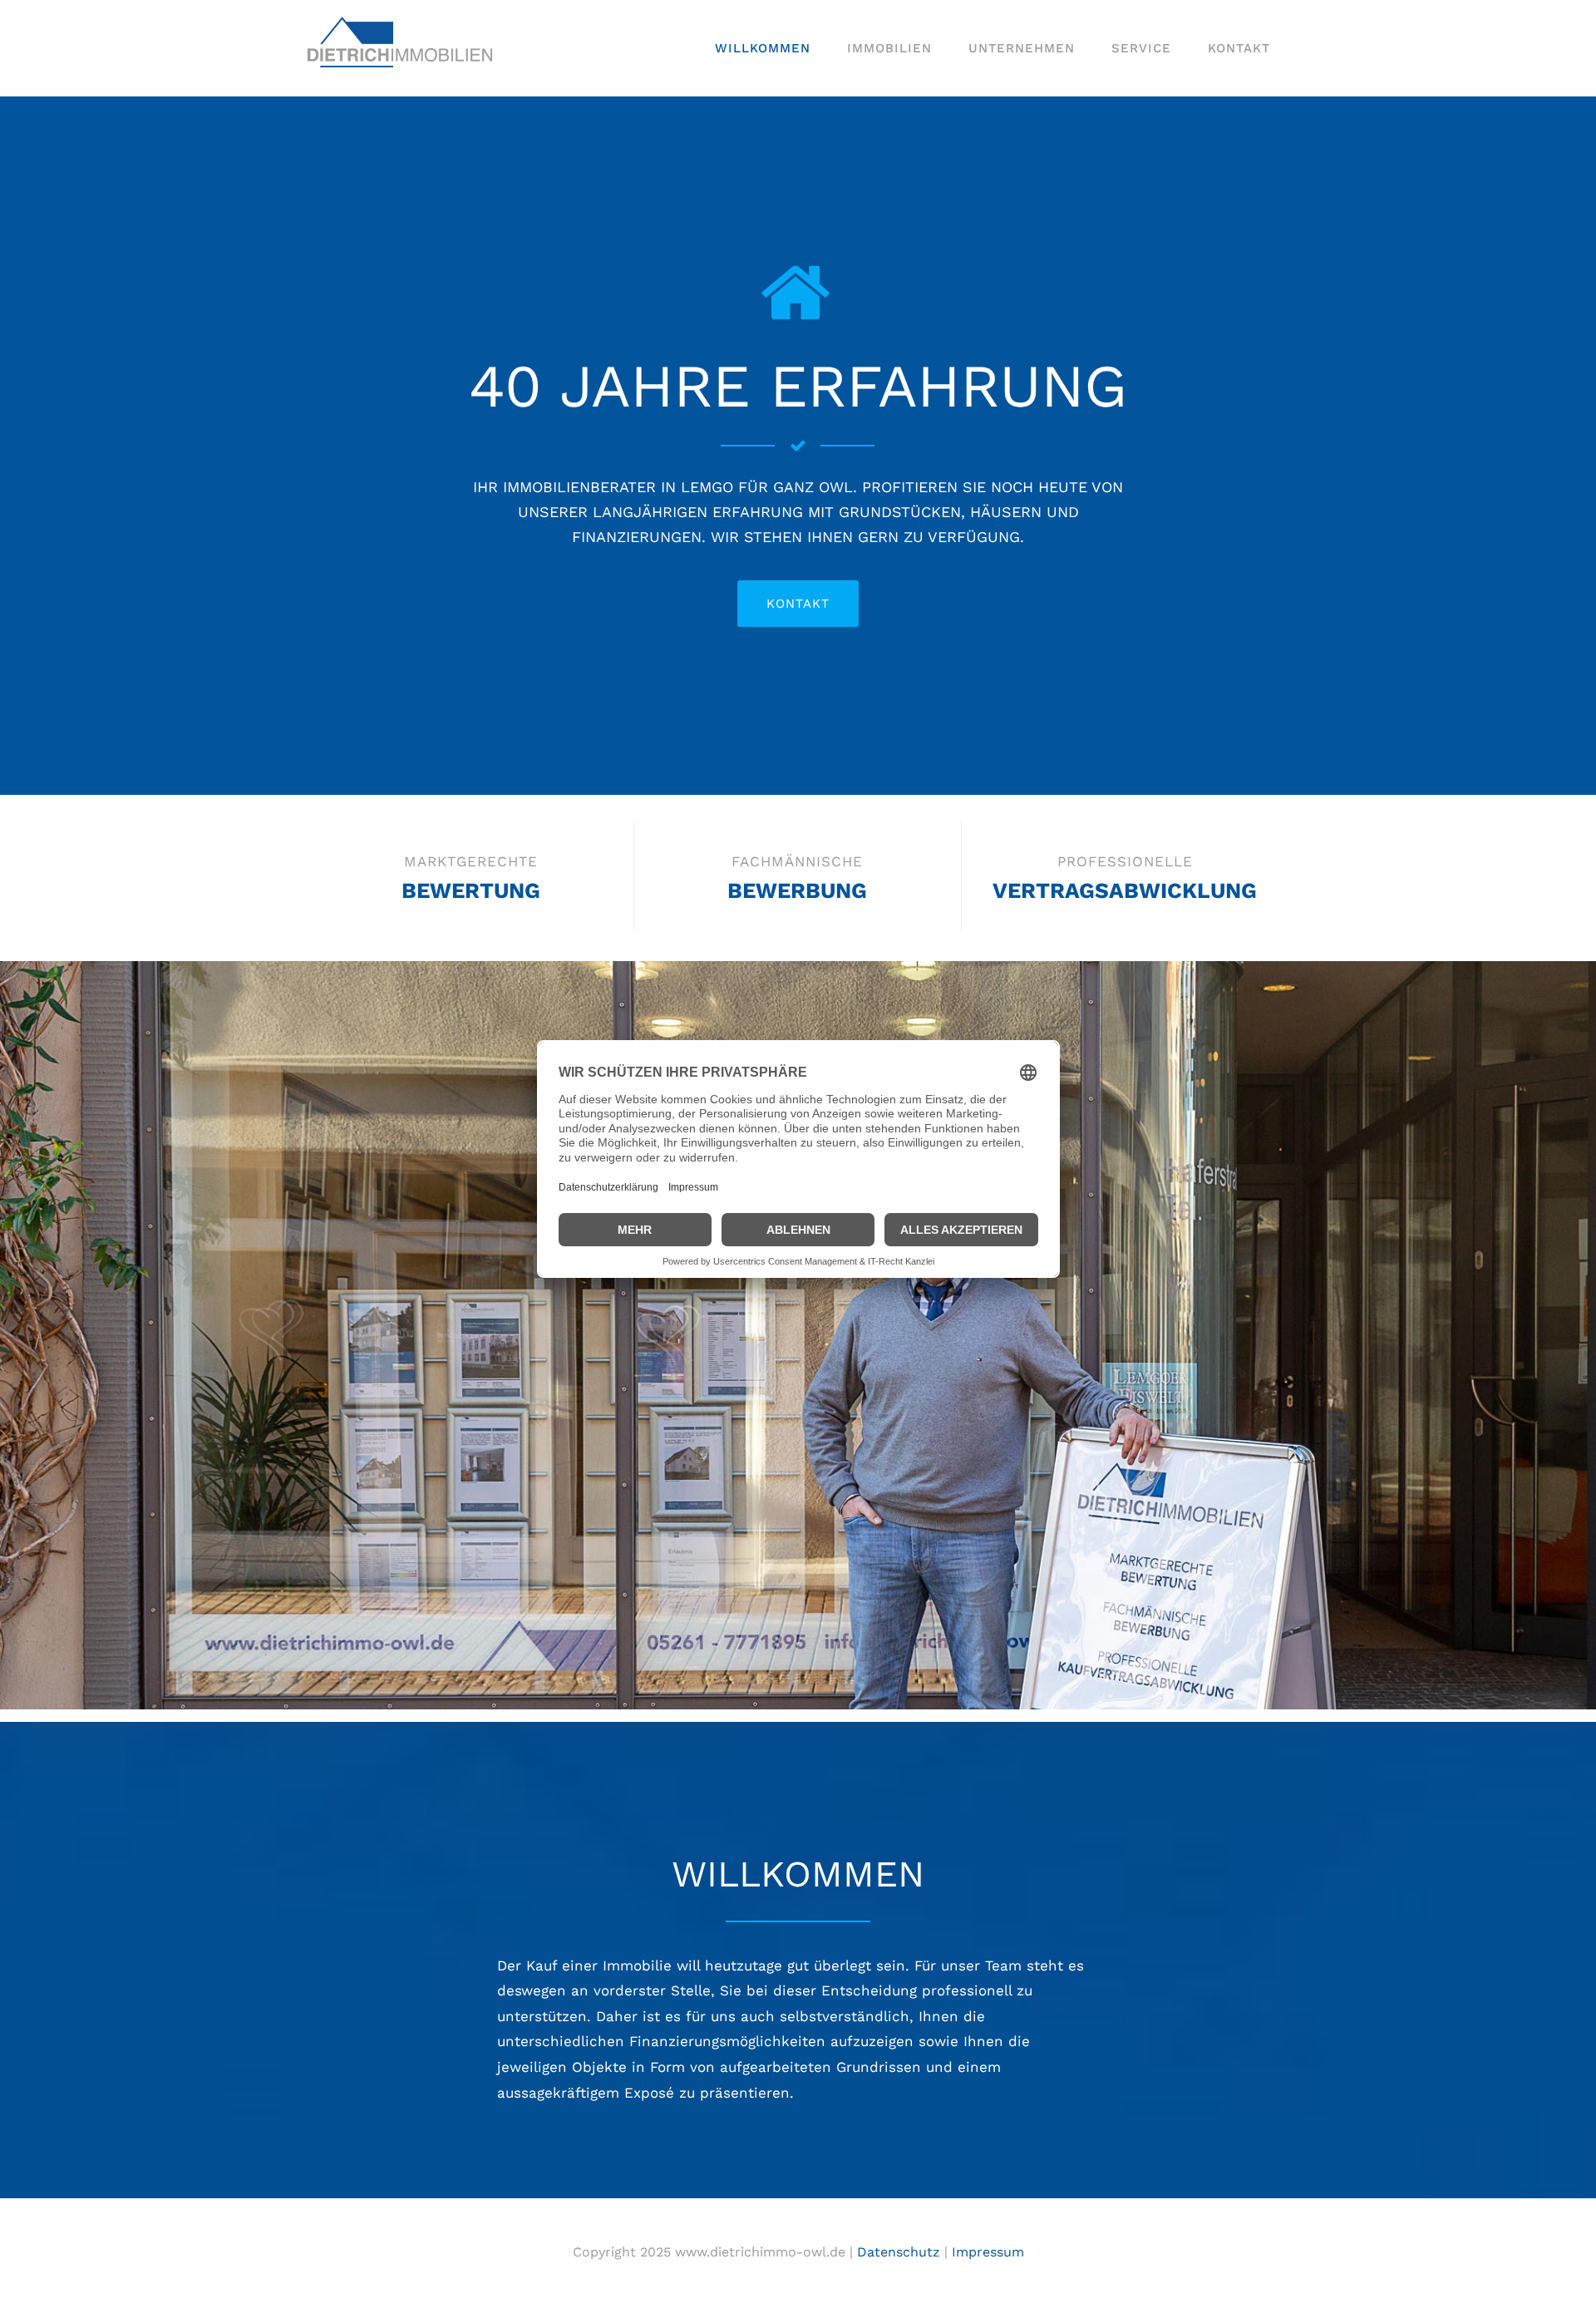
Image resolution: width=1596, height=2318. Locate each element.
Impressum (988, 2252)
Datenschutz (899, 2252)
